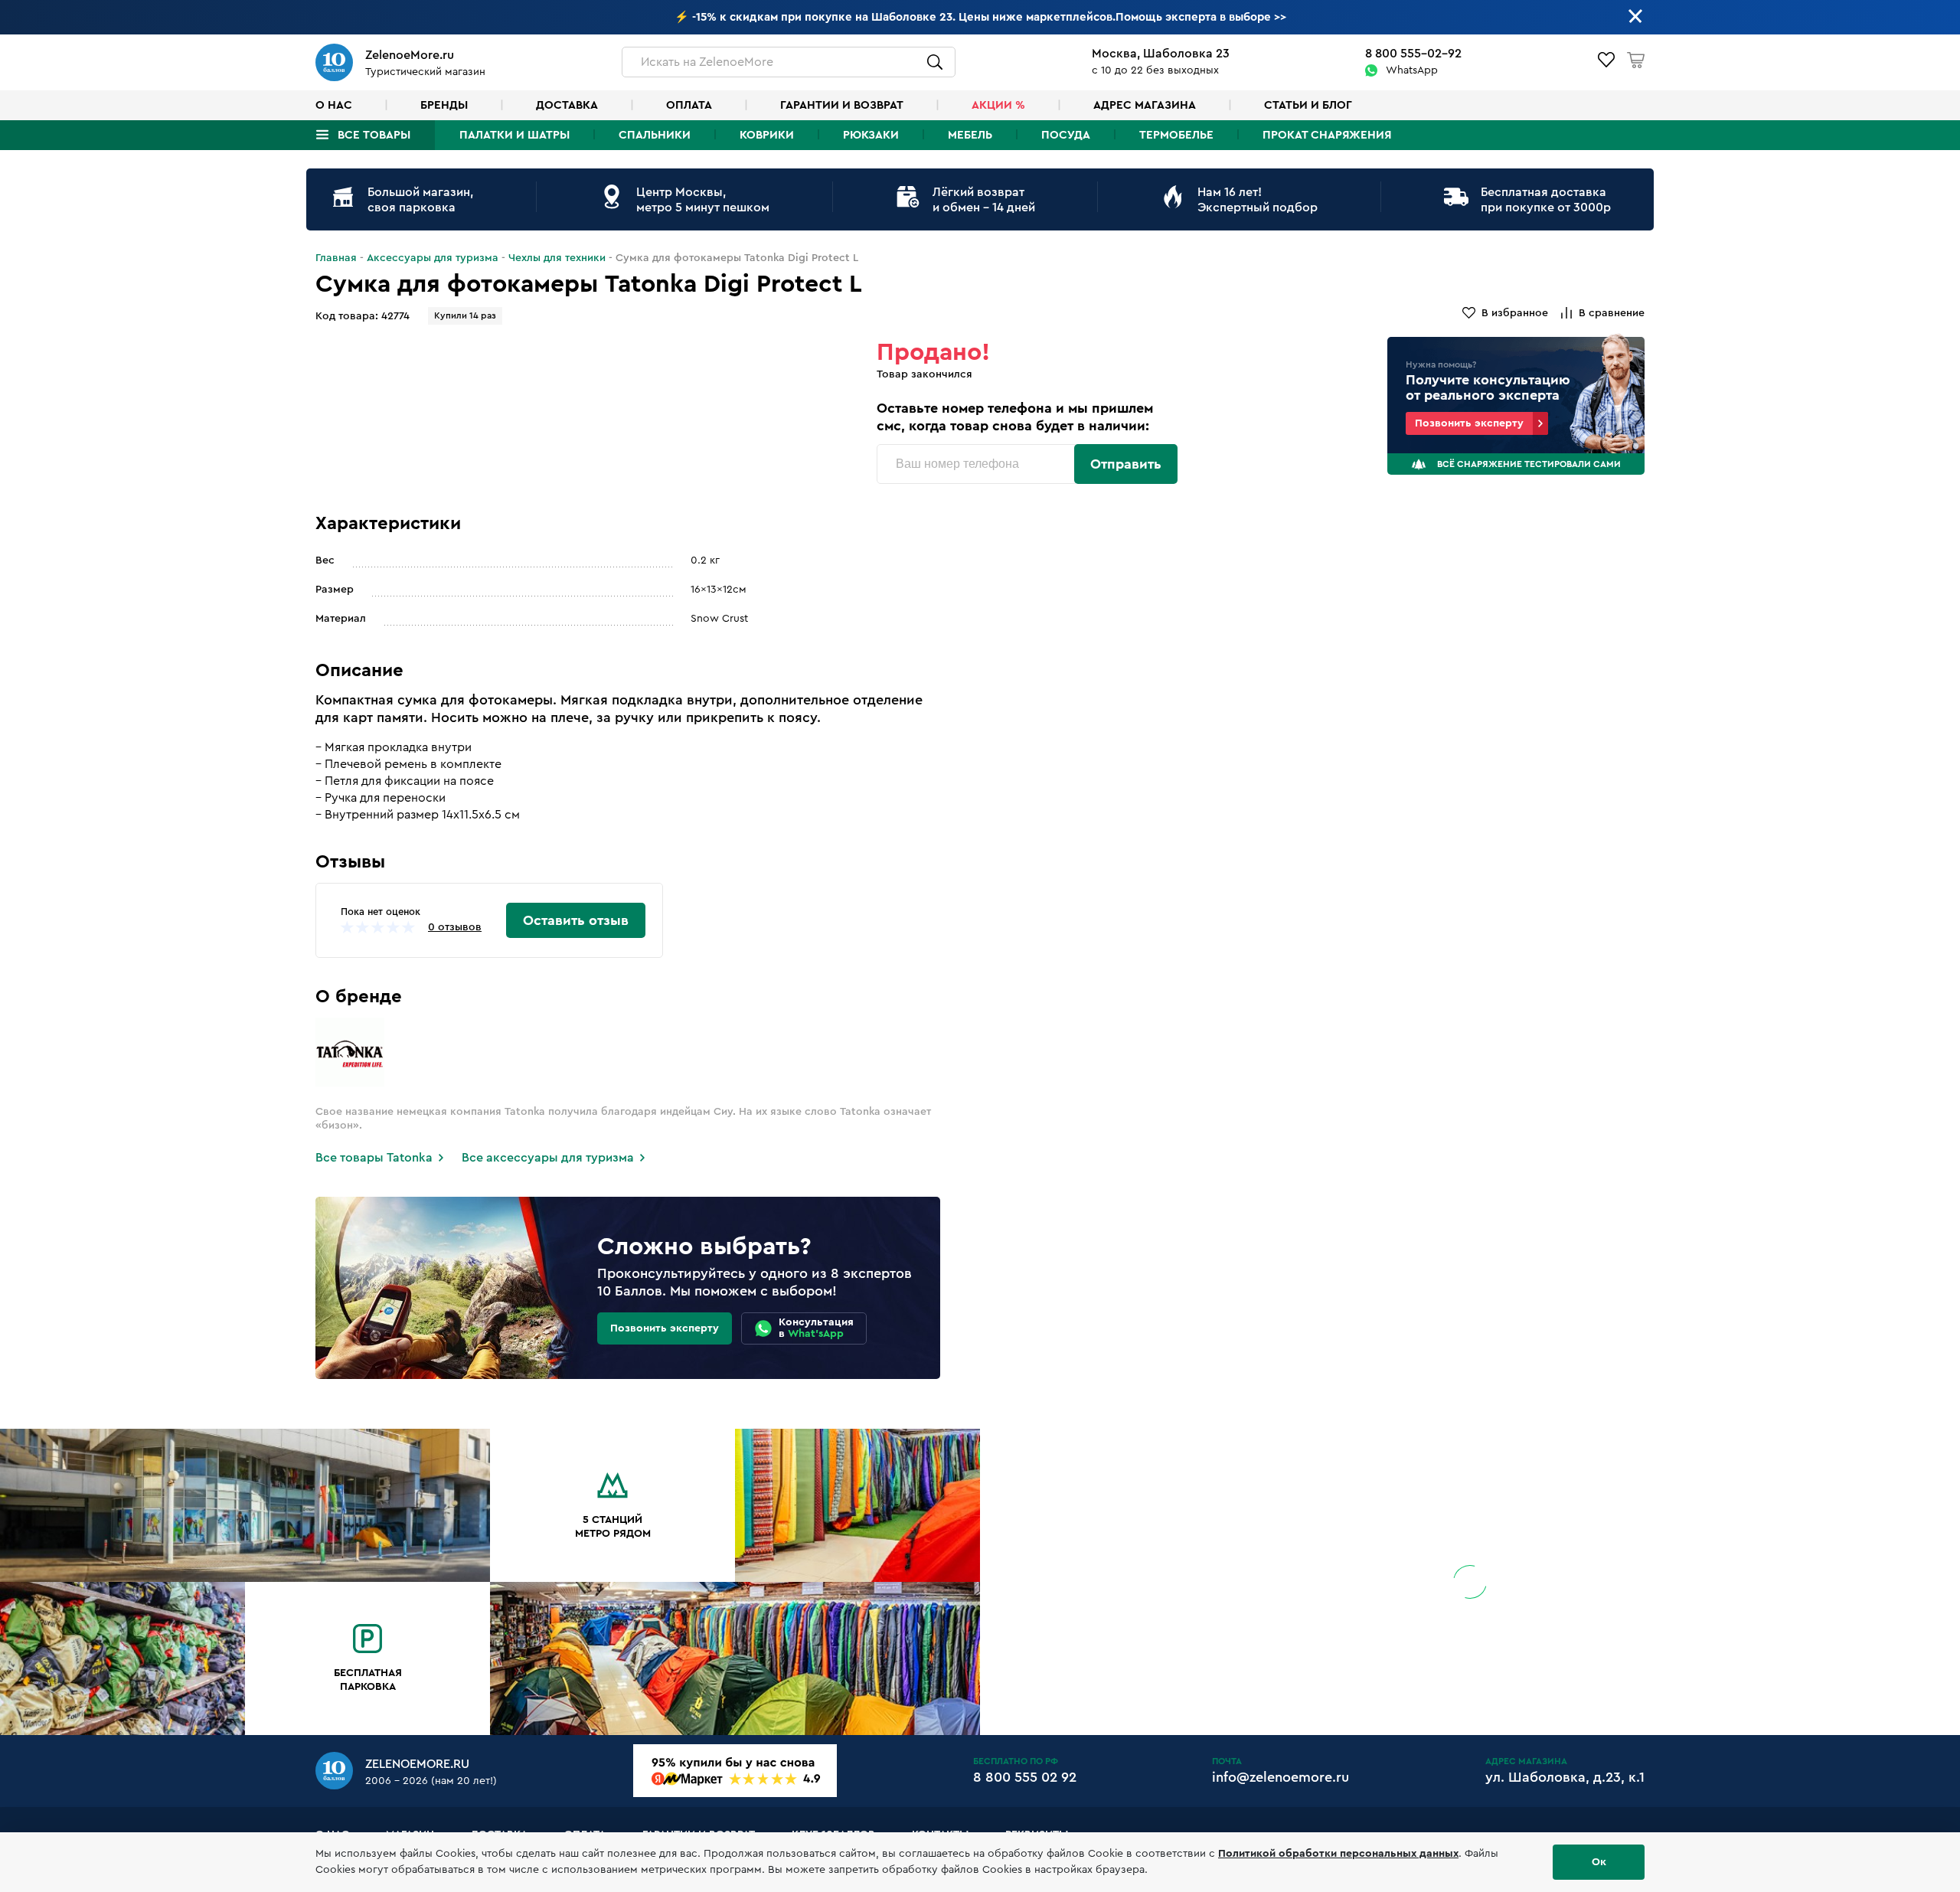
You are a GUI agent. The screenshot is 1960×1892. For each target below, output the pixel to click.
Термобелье (1176, 135)
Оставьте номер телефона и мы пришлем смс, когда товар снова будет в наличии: (1015, 417)
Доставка (567, 105)
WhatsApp (1412, 70)
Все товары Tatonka (374, 1158)
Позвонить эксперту (1469, 423)
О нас (334, 105)
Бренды (444, 105)
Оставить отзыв (576, 920)
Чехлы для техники (557, 258)
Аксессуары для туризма (433, 258)
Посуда (1066, 135)
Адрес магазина (1145, 105)
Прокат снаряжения (1327, 135)
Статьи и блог (1308, 105)
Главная (336, 258)
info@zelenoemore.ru (1281, 1777)
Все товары (374, 135)
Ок (1599, 1862)
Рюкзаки (871, 135)
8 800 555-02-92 (1413, 54)
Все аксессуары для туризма (548, 1158)
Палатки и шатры (514, 135)
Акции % (998, 105)
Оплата (689, 105)
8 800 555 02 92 (1025, 1777)
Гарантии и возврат (842, 105)
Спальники (655, 135)
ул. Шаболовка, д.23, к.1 (1565, 1777)
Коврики (767, 135)
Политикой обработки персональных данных (1338, 1854)
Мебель (970, 135)
